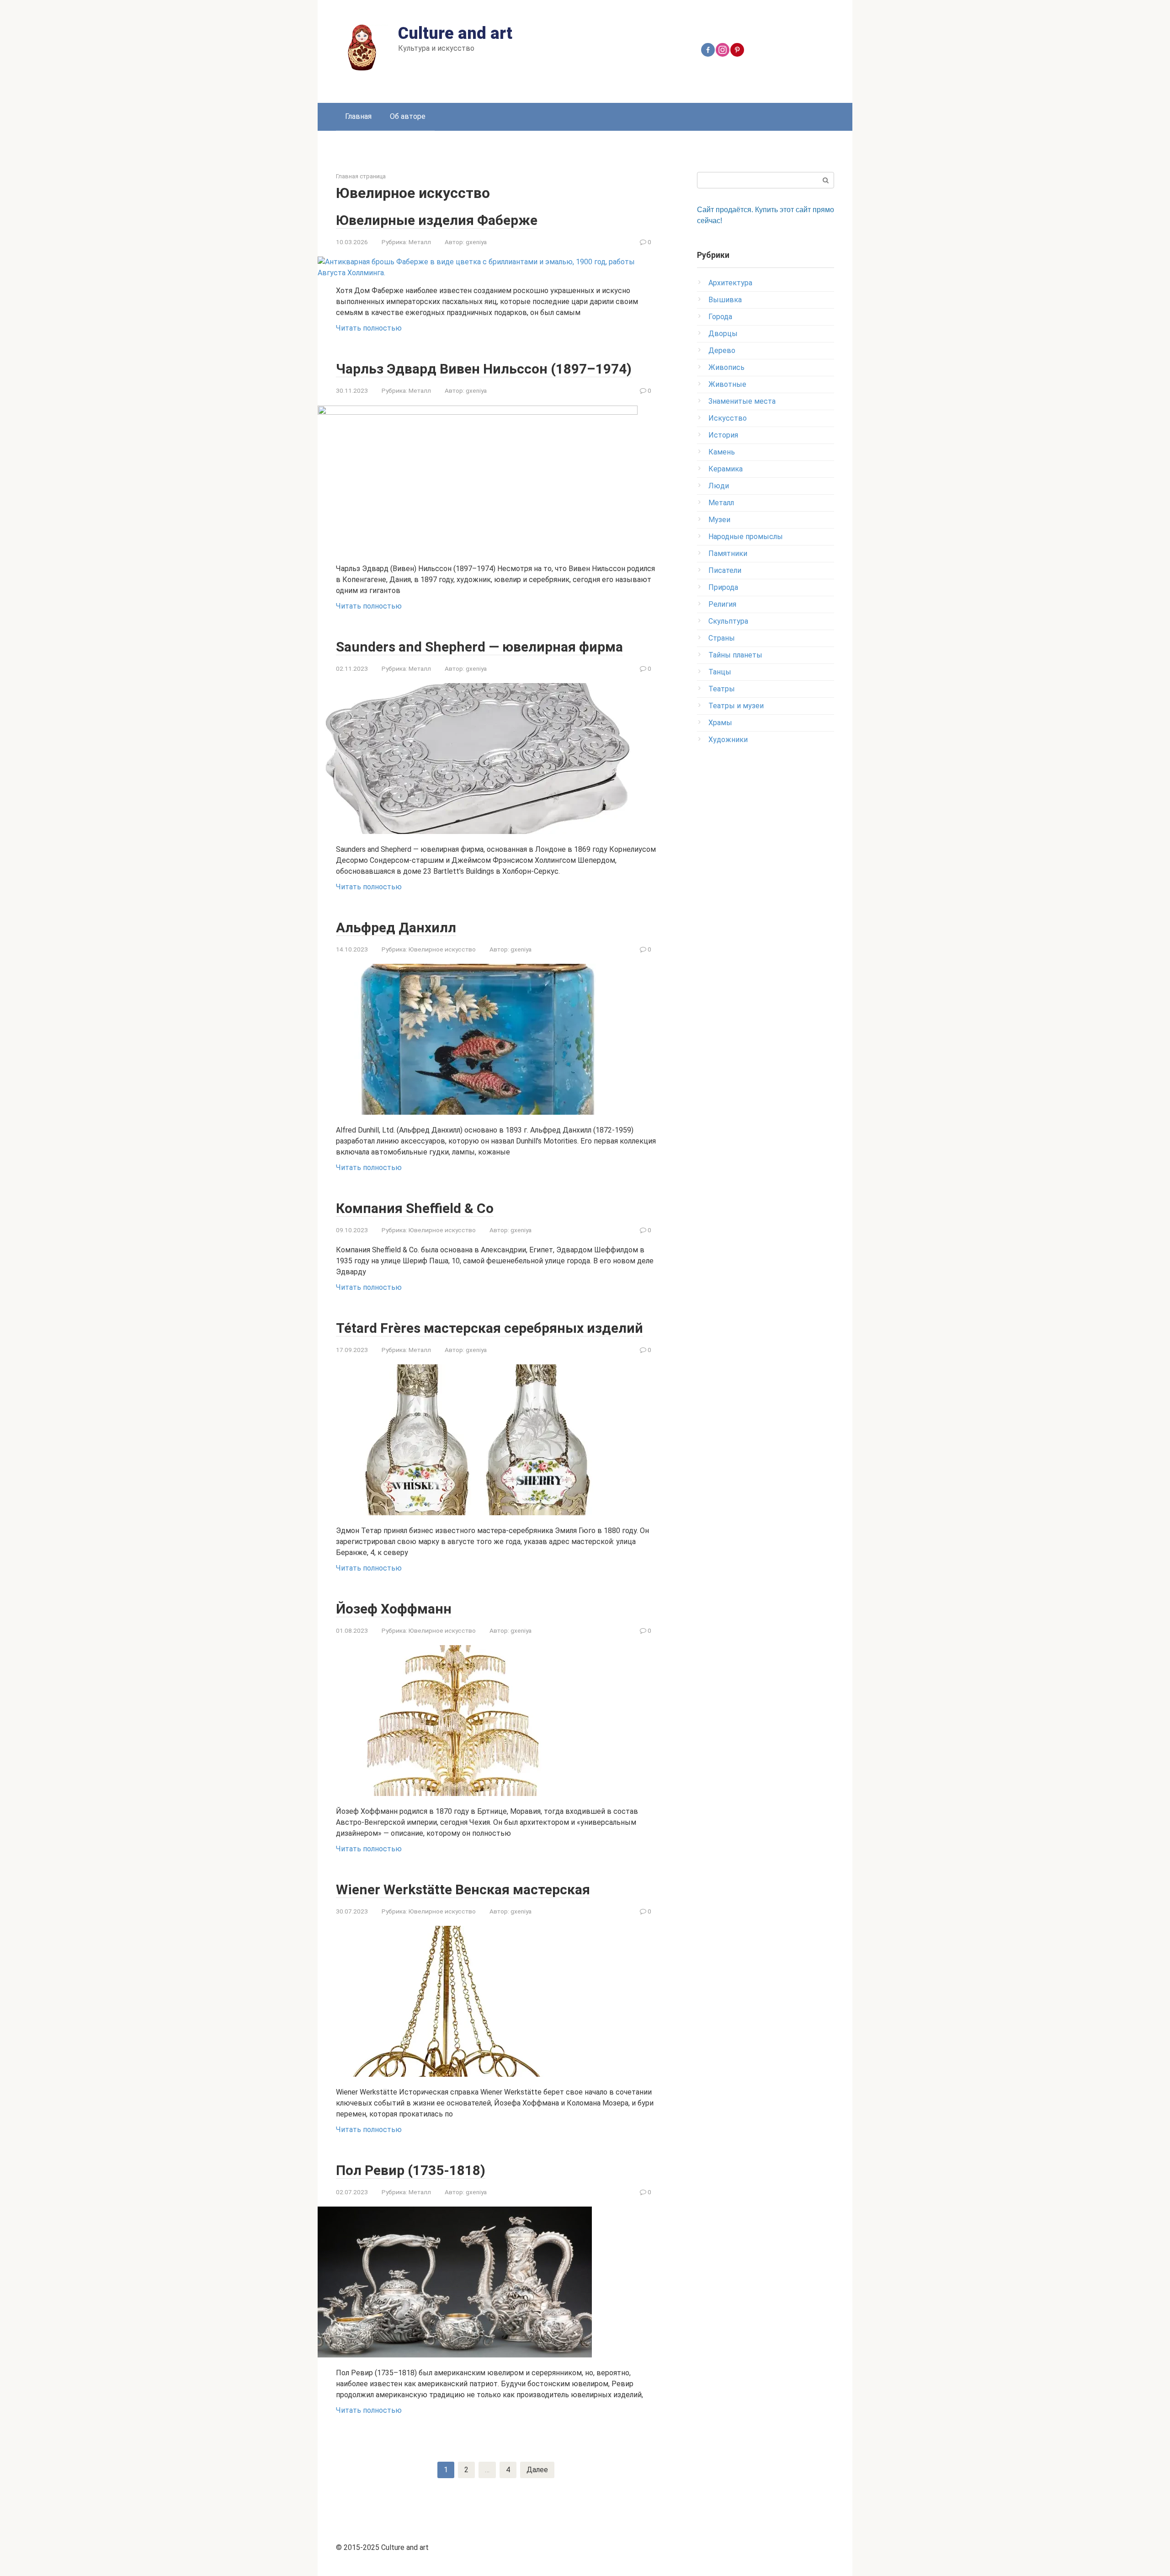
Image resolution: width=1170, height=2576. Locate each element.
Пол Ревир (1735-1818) (411, 2170)
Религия (722, 604)
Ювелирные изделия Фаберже (437, 220)
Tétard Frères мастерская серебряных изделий (489, 1328)
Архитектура (730, 283)
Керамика (726, 469)
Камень (722, 452)
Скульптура (728, 621)
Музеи (719, 520)
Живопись (726, 367)
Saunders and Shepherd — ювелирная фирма (479, 647)
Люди (719, 486)
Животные (727, 384)
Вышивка (725, 300)
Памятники (728, 553)
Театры (722, 689)
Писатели (725, 570)
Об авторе (408, 116)
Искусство (728, 418)
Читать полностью (369, 328)
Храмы (720, 723)
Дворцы (723, 334)
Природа (723, 587)
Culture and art (455, 33)
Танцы (720, 672)
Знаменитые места (742, 401)
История (723, 435)
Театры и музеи (736, 706)
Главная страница (361, 176)
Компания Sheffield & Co (415, 1208)
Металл (420, 242)
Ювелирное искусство (442, 949)
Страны (722, 638)
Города (720, 317)
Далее (537, 2470)
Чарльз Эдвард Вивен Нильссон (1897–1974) (484, 369)
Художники (728, 740)
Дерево (722, 350)
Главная (358, 116)
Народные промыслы (746, 537)
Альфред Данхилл (396, 927)
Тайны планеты (735, 655)
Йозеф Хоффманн (394, 1609)
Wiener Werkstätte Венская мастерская (463, 1889)
